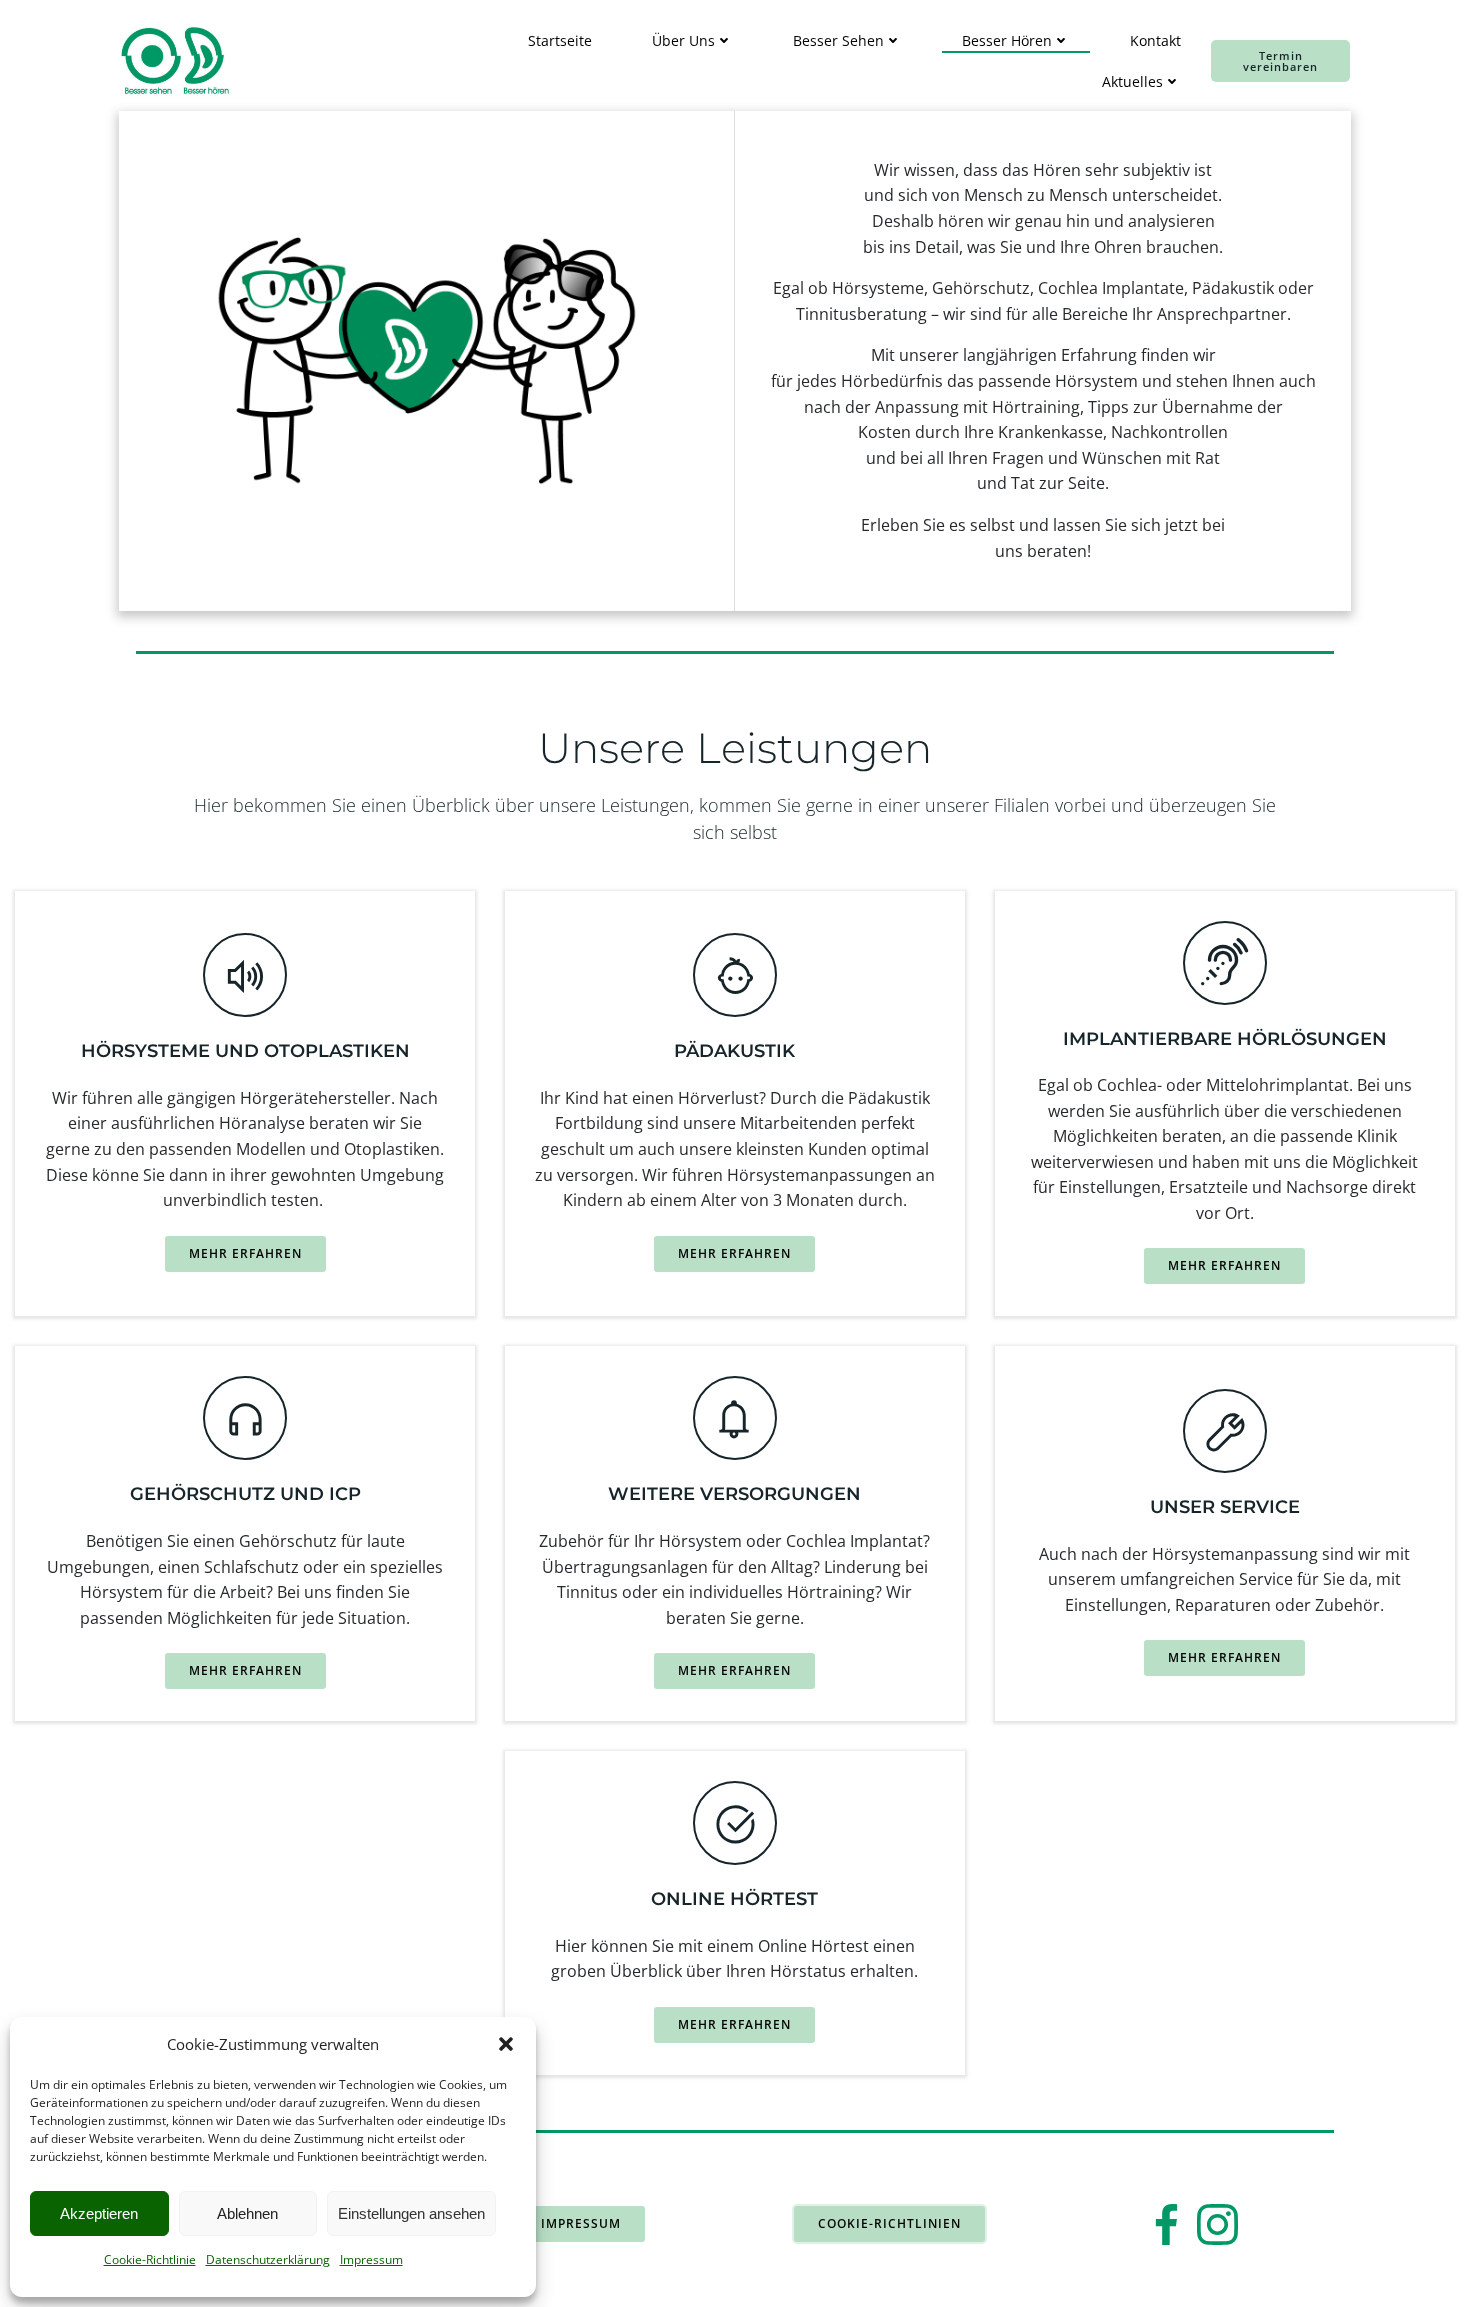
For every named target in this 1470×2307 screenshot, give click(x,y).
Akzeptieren (99, 2213)
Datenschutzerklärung (268, 2259)
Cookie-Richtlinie (150, 2259)
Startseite (560, 40)
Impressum (371, 2259)
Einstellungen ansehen (411, 2213)
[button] (506, 2044)
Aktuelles (1132, 81)
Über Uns (683, 40)
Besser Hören (1007, 40)
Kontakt (1155, 40)
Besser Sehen (838, 40)
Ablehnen (247, 2213)
